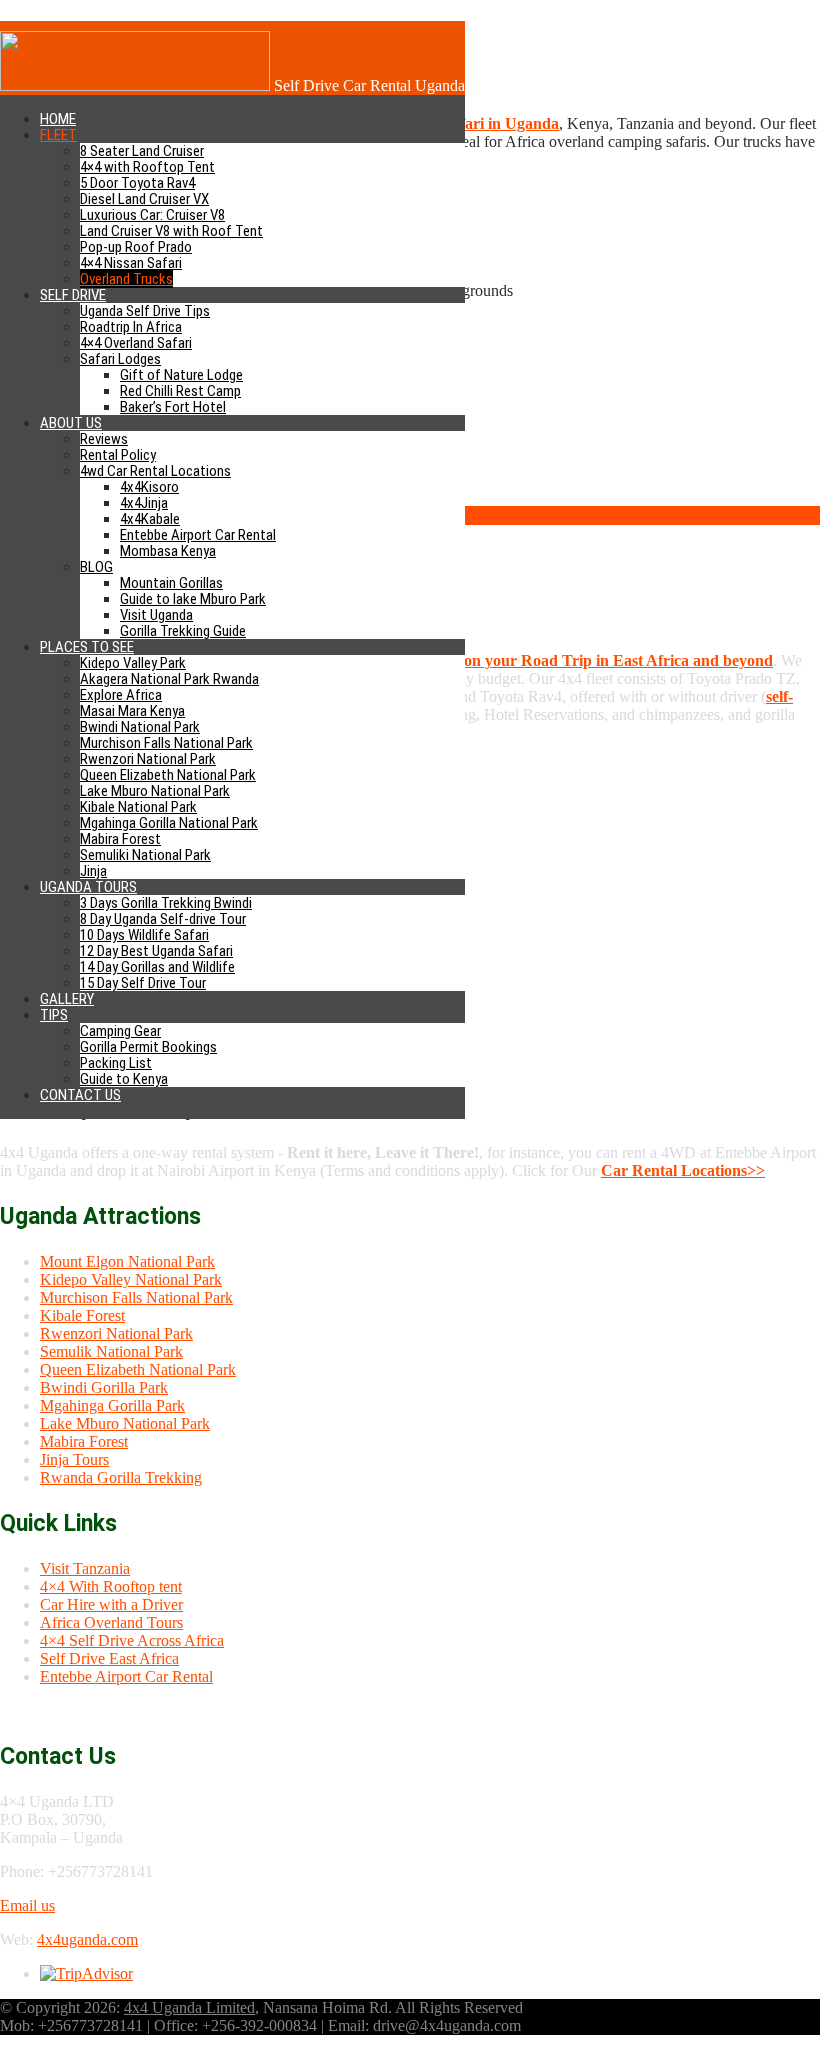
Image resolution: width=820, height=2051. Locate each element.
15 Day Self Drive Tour (143, 983)
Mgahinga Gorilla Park (112, 1405)
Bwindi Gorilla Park (104, 1387)
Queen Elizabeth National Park (168, 775)
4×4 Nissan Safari (131, 263)
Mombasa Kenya (168, 551)
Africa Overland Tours (111, 1622)
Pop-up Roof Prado (136, 247)
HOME (58, 119)
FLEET (58, 135)
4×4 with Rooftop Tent (147, 167)
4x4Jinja (144, 503)
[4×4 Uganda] (135, 85)
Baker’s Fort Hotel (173, 407)
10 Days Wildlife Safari (144, 935)
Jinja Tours (74, 1459)
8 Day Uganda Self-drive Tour (163, 919)
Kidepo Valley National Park (131, 1279)
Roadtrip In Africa (131, 327)
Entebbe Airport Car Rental (198, 535)
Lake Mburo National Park (155, 791)
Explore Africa (121, 695)
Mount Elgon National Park (127, 1261)
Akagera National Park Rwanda (169, 679)
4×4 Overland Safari (136, 343)
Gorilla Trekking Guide (183, 631)
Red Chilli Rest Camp (180, 391)
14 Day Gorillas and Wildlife (157, 967)
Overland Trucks (126, 279)
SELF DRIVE (73, 295)
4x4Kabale (150, 519)
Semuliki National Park (145, 855)
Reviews (104, 439)
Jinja (93, 871)
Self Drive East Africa (109, 1658)
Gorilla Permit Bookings (148, 1047)
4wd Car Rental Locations (155, 471)
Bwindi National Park (140, 727)
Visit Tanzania (85, 1568)
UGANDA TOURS (88, 887)
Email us (27, 1905)
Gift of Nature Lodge (181, 375)
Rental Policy (118, 455)
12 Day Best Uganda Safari (156, 951)
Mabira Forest (120, 839)
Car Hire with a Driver (111, 1604)
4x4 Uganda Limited (189, 2007)
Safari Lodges (120, 359)
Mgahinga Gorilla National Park (169, 823)
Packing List (116, 1063)
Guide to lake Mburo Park (193, 599)
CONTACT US (80, 1095)
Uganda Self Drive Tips (145, 311)
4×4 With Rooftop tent (111, 1586)
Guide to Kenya (124, 1079)
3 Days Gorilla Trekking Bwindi (166, 903)
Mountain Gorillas (171, 583)
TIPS (54, 1015)
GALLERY (67, 999)
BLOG (96, 567)
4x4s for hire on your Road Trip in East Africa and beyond (574, 660)
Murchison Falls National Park (166, 743)
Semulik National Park (111, 1351)
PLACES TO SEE (87, 647)
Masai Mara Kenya (132, 711)
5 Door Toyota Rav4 (137, 183)
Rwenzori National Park (148, 759)
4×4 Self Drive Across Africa (132, 1640)
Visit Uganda (156, 615)
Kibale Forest (82, 1315)
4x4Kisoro (149, 487)
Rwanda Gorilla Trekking (121, 1477)
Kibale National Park (138, 807)
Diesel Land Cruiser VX (144, 199)
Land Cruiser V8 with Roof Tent (171, 231)
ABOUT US (71, 423)
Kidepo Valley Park (133, 663)
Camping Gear (120, 1031)
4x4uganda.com (87, 1939)
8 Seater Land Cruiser (142, 151)
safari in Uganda (502, 123)
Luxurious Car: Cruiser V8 (152, 215)
